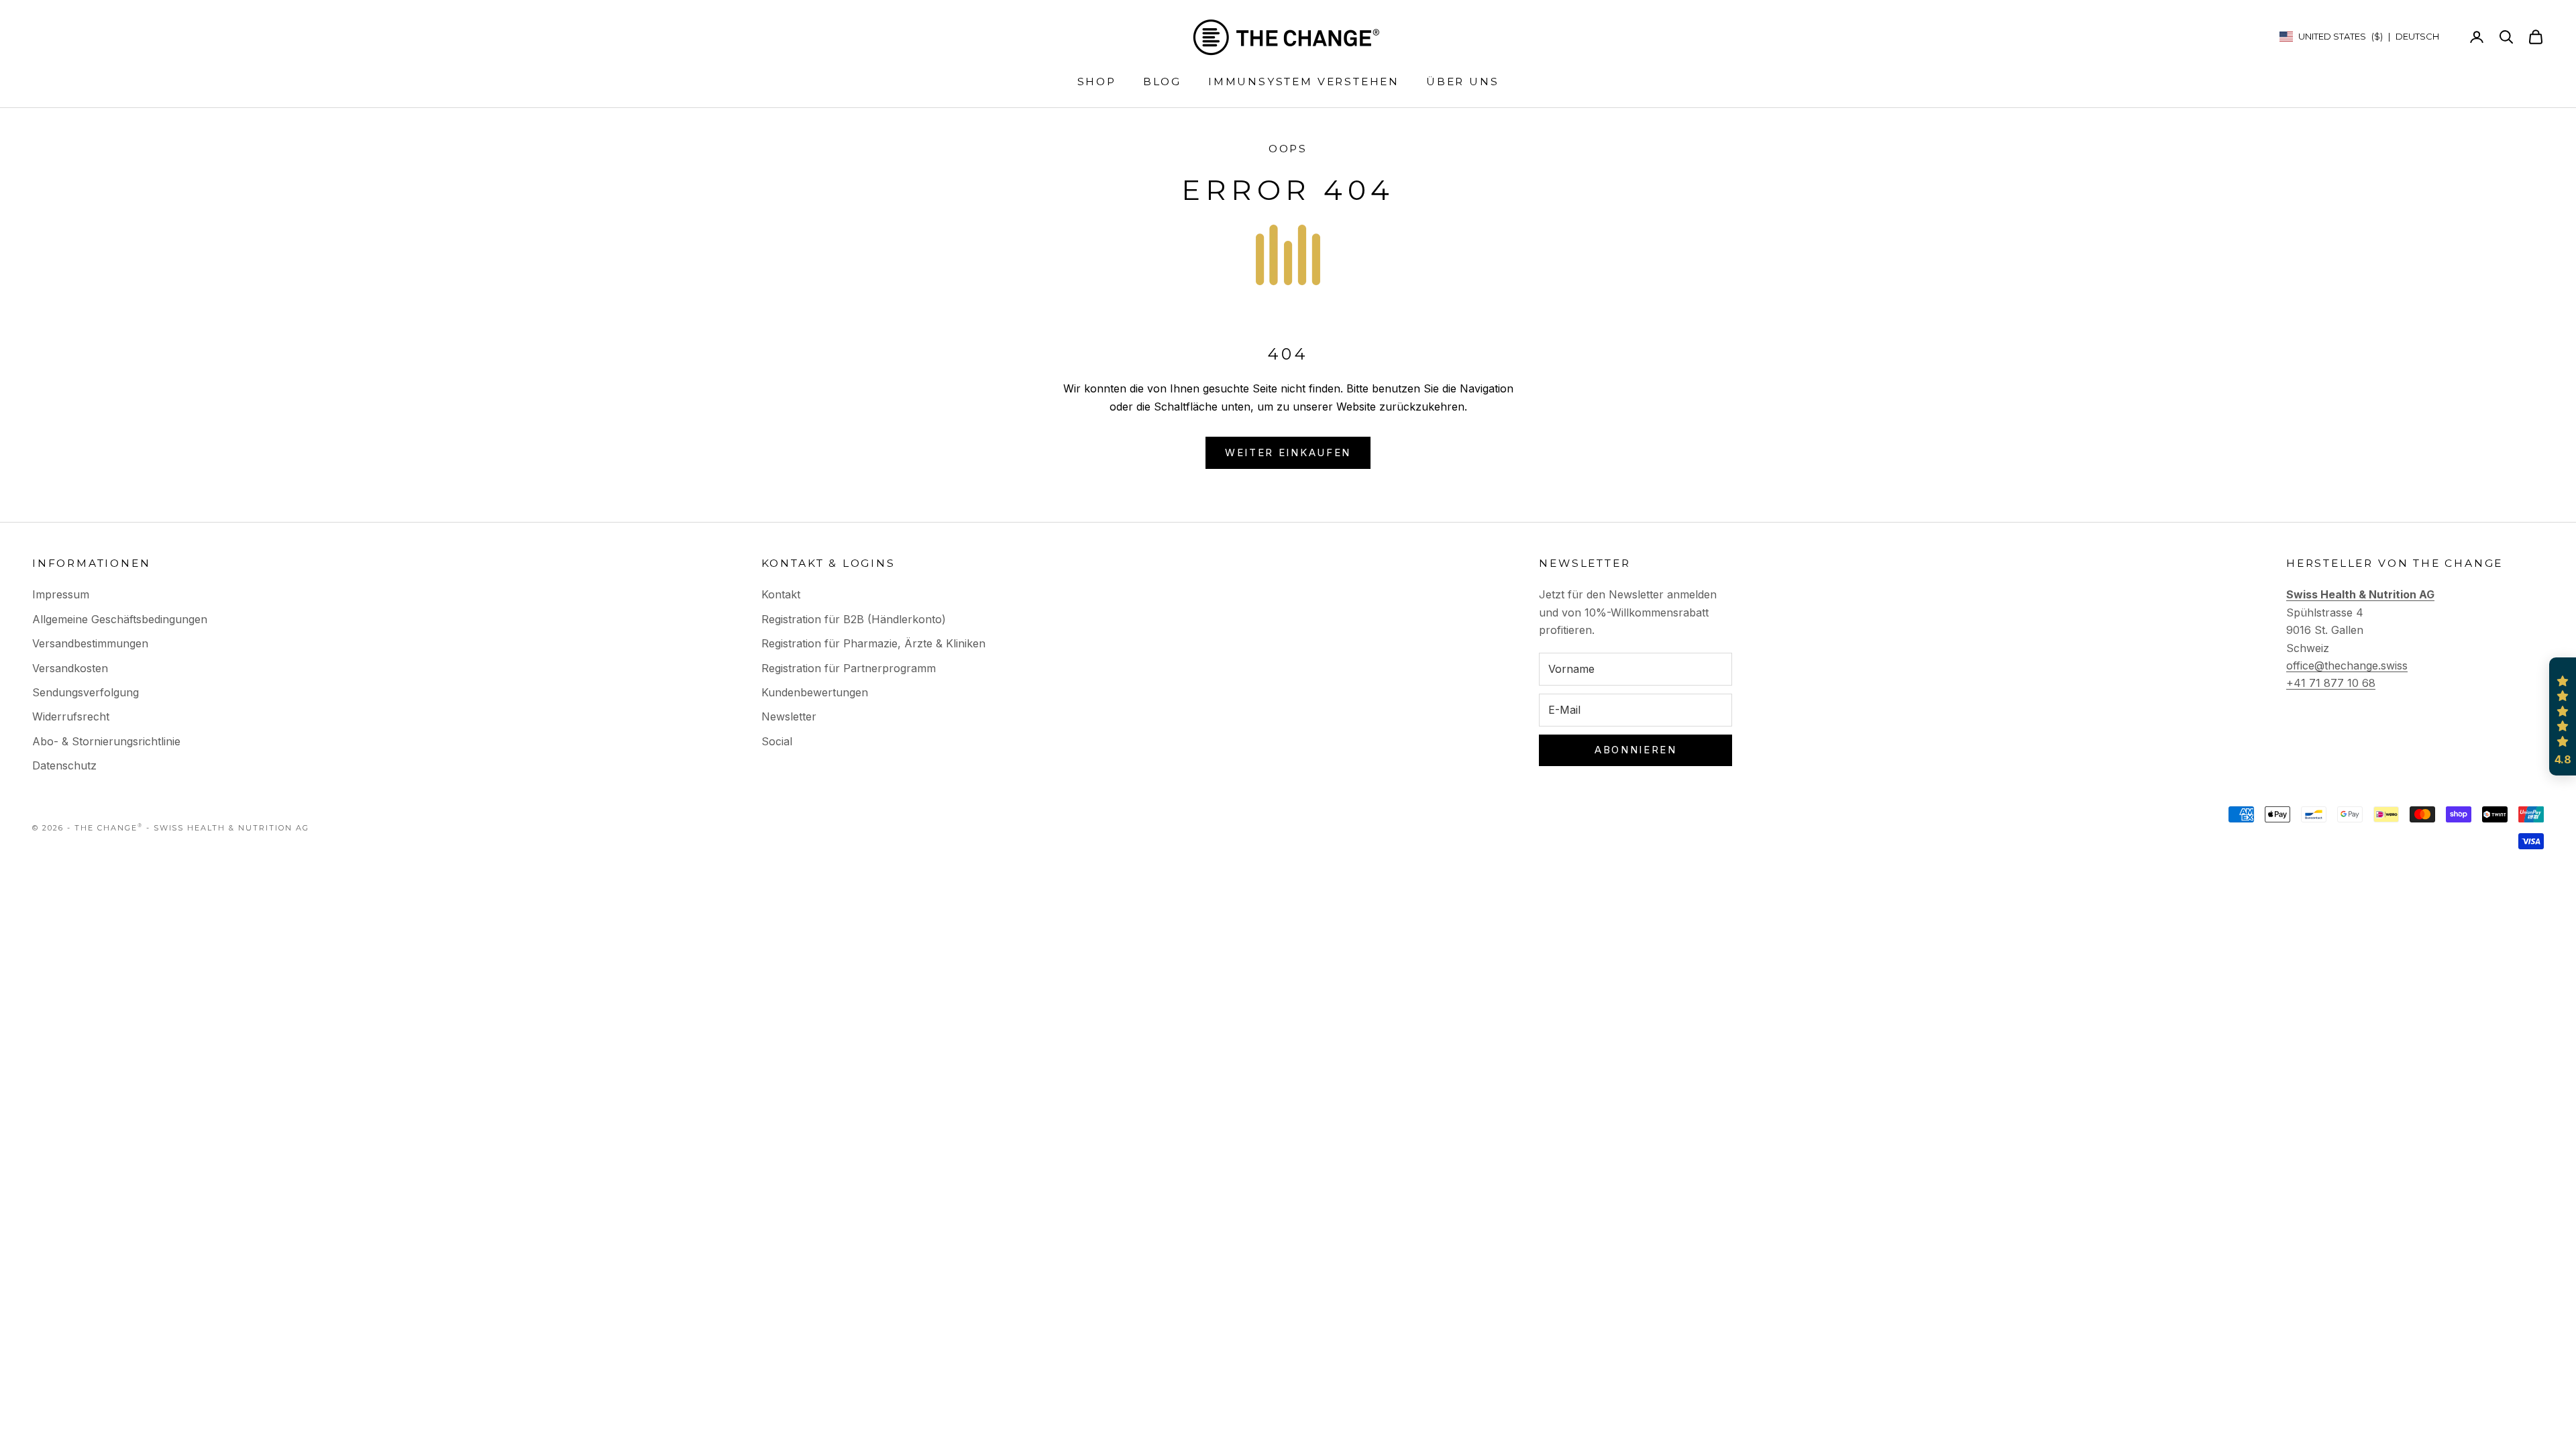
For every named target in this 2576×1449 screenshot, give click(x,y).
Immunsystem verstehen (1304, 82)
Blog (1162, 82)
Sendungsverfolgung (86, 692)
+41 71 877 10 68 (2331, 683)
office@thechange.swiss (2347, 665)
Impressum (61, 594)
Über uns (1462, 82)
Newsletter (789, 716)
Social (777, 741)
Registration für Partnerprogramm (849, 668)
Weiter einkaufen (1288, 452)
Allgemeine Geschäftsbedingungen (120, 619)
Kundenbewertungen (815, 692)
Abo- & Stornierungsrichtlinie (106, 741)
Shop (1097, 82)
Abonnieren (1636, 750)
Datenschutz (64, 765)
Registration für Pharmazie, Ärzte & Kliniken (873, 643)
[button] (2563, 716)
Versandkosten (70, 668)
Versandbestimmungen (90, 643)
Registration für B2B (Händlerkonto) (854, 619)
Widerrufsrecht (71, 716)
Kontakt (781, 594)
